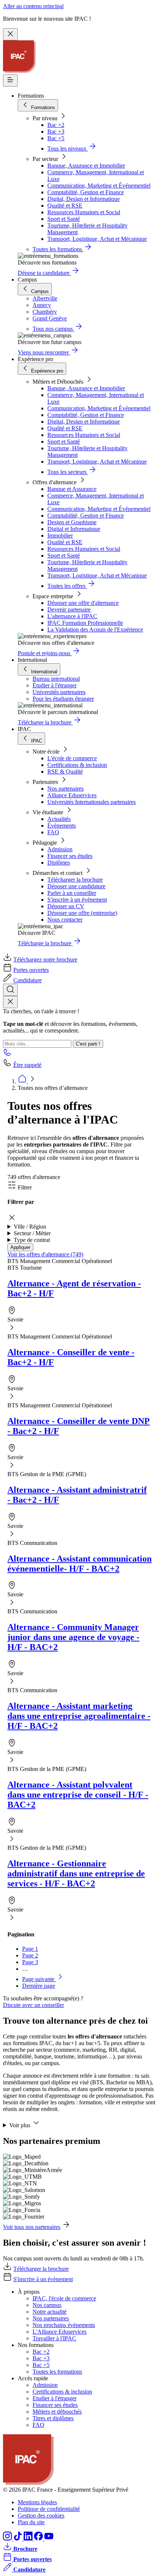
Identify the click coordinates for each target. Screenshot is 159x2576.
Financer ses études (70, 856)
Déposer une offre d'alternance (83, 603)
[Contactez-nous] (7, 1055)
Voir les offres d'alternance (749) (45, 1254)
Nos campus (47, 2305)
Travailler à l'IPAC (54, 2338)
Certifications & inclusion (77, 765)
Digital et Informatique (74, 529)
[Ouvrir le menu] (10, 80)
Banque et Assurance (72, 489)
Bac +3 (56, 132)
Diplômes (59, 863)
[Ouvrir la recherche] (10, 990)
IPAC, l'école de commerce (64, 2298)
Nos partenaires (65, 789)
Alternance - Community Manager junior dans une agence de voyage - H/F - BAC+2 (73, 1637)
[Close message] (10, 34)
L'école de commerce (72, 758)
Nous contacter (65, 920)
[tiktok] (18, 2538)
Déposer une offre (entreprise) (82, 913)
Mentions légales (37, 2502)
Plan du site (31, 2522)
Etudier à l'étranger (55, 2398)
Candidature (28, 980)
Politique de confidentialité (49, 2509)
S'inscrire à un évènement (77, 900)
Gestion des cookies (41, 2516)
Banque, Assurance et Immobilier (86, 166)
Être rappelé (27, 1065)
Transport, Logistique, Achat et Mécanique (97, 239)
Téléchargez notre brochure (45, 959)
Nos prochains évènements (64, 2325)
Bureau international (56, 679)
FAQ (53, 832)
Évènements (62, 826)
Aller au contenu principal (33, 6)
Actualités (59, 819)
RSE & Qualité (65, 772)
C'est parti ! (88, 1044)
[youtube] (49, 2538)
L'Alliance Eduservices (60, 2332)
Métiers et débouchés (57, 2412)
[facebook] (39, 2538)
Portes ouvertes (31, 970)
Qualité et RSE (65, 206)
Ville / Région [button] (30, 1227)
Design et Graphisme (72, 522)
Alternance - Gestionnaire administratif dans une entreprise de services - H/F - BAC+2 (76, 1873)
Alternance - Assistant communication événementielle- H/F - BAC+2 (79, 1564)
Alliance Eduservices (72, 795)
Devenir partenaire (69, 610)
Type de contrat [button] (32, 1240)
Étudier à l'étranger (55, 685)
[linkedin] (29, 2538)
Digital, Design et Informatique (84, 199)
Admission (60, 849)
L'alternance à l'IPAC (72, 616)
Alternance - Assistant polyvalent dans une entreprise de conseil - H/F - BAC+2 (78, 1795)
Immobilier (60, 536)
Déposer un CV (66, 906)
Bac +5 (56, 138)
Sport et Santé (64, 219)
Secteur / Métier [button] (32, 1233)
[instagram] (8, 2538)
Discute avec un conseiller (33, 2005)
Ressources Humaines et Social (84, 212)
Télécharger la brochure (75, 880)
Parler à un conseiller (72, 893)
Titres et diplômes (53, 2418)
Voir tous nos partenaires (32, 2227)
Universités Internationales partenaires (92, 802)
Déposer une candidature (76, 886)
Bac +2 (56, 125)
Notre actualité (50, 2312)
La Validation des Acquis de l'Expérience (95, 629)
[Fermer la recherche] (10, 1002)
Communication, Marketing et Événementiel (99, 186)
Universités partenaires (59, 692)
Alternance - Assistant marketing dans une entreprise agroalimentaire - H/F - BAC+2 (79, 1716)
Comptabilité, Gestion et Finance (86, 192)
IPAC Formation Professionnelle (85, 623)
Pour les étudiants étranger (63, 699)
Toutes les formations (57, 2372)
